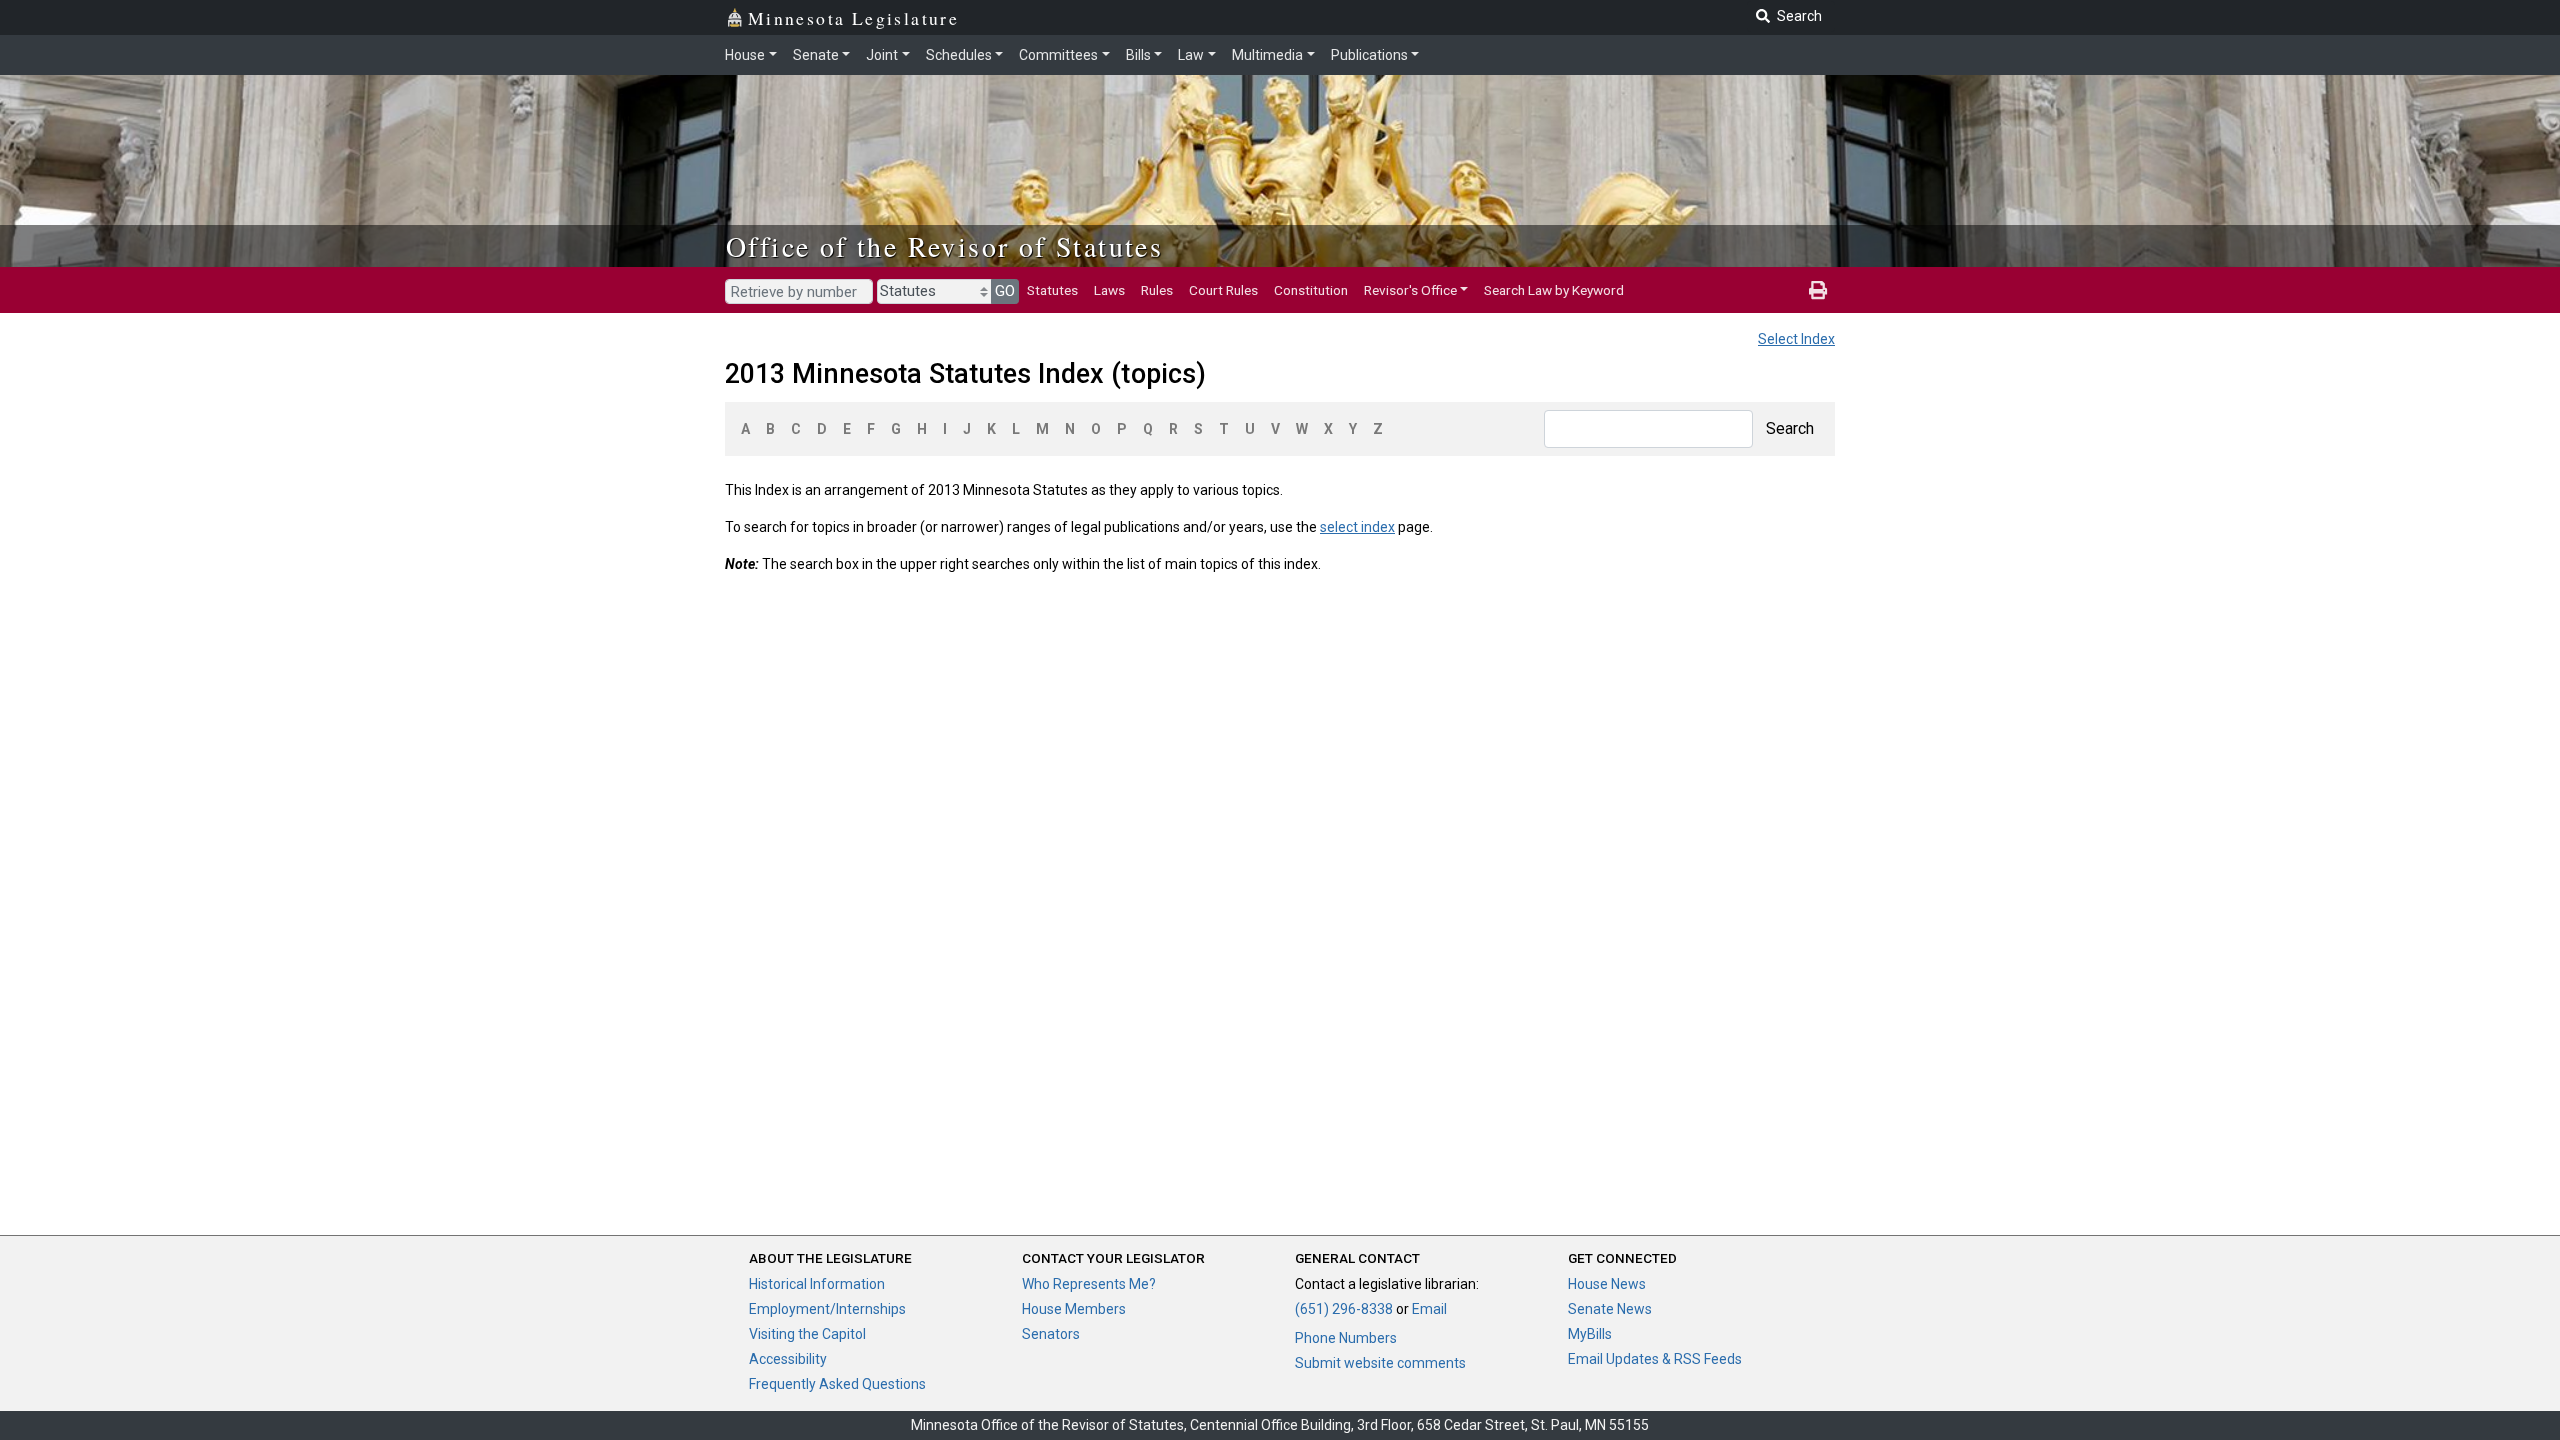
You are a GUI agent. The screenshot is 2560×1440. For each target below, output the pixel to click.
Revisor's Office (1410, 290)
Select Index (1796, 339)
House (745, 55)
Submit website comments (1380, 1363)
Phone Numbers (1346, 1338)
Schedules (959, 55)
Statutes (1052, 290)
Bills (1138, 55)
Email (1429, 1309)
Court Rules (1223, 290)
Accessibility (788, 1359)
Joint (882, 55)
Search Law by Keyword (1554, 290)
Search (1790, 428)
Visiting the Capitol (807, 1334)
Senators (1051, 1334)
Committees (1058, 55)
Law (1191, 55)
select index (1357, 527)
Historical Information (817, 1284)
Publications (1369, 55)
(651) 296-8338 (1344, 1309)
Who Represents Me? (1089, 1284)
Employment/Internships (827, 1309)
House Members (1074, 1309)
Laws (1109, 290)
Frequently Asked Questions (837, 1384)
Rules (1157, 290)
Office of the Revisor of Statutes (944, 246)
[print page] (1818, 290)
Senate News (1610, 1309)
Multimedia (1267, 55)
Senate (816, 55)
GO (1005, 291)
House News (1607, 1284)
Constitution (1311, 290)
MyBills (1590, 1334)
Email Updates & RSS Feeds (1655, 1359)
